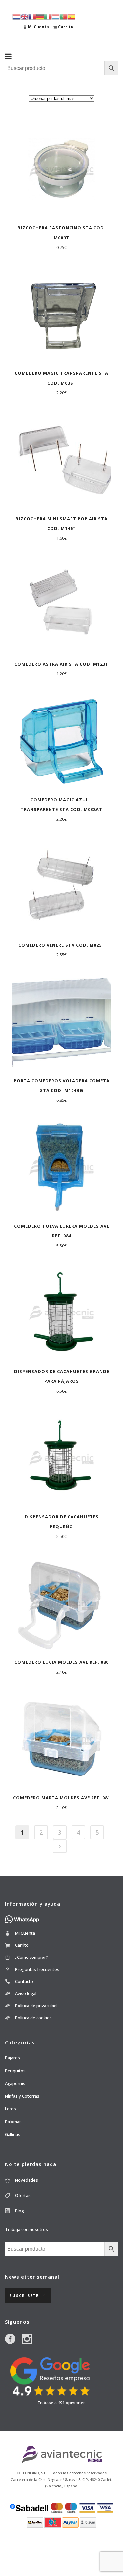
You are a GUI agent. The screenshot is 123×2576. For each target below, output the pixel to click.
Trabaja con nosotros (26, 2229)
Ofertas (23, 2195)
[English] (24, 16)
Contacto (24, 1981)
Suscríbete (24, 2295)
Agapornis (15, 2083)
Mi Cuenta (25, 1933)
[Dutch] (16, 16)
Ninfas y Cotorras (22, 2096)
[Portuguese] (64, 16)
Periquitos (15, 2071)
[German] (40, 16)
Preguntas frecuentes (37, 1969)
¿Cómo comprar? (32, 1957)
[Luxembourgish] (56, 16)
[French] (32, 16)
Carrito (22, 1945)
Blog (20, 2211)
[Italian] (48, 16)
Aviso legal (26, 1993)
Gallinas (13, 2134)
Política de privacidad (36, 2006)
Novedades (27, 2180)
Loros (10, 2109)
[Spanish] (72, 16)
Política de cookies (33, 2018)
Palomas (13, 2122)
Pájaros (12, 2058)
